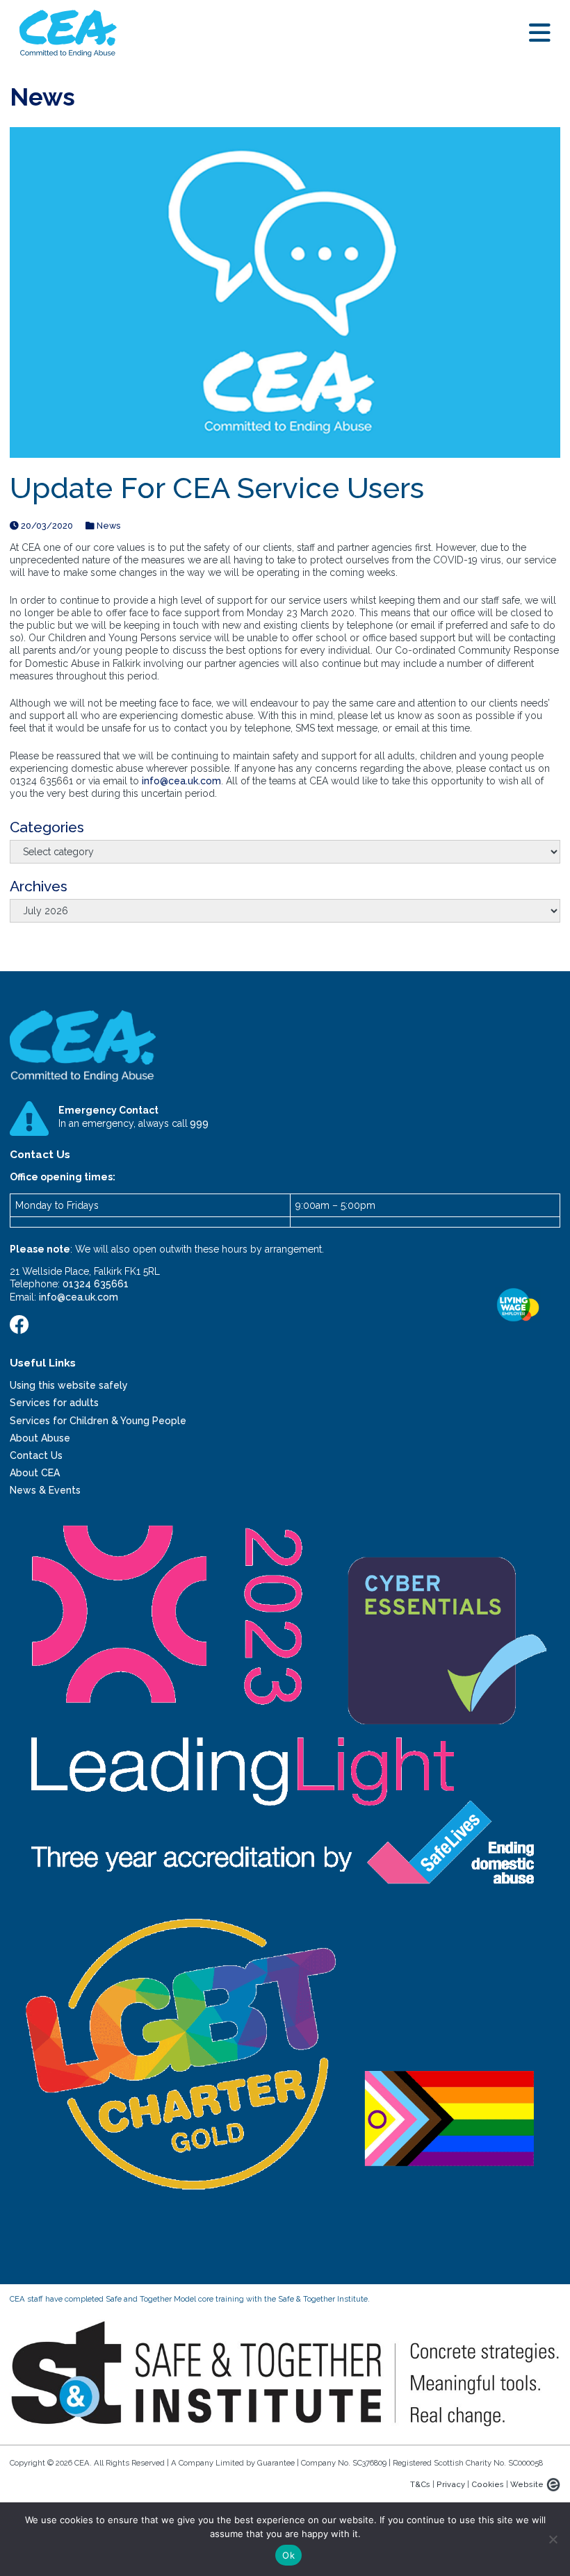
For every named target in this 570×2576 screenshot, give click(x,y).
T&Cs (420, 2484)
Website (527, 2484)
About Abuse (40, 1438)
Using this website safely (69, 1385)
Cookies (488, 2484)
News (107, 526)
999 (199, 1123)
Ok (288, 2555)
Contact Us (36, 1455)
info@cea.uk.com (181, 781)
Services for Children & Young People (98, 1421)
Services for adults (54, 1403)
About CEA (35, 1473)
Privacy (451, 2484)
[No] (553, 2539)
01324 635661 (96, 1284)
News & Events (45, 1490)
